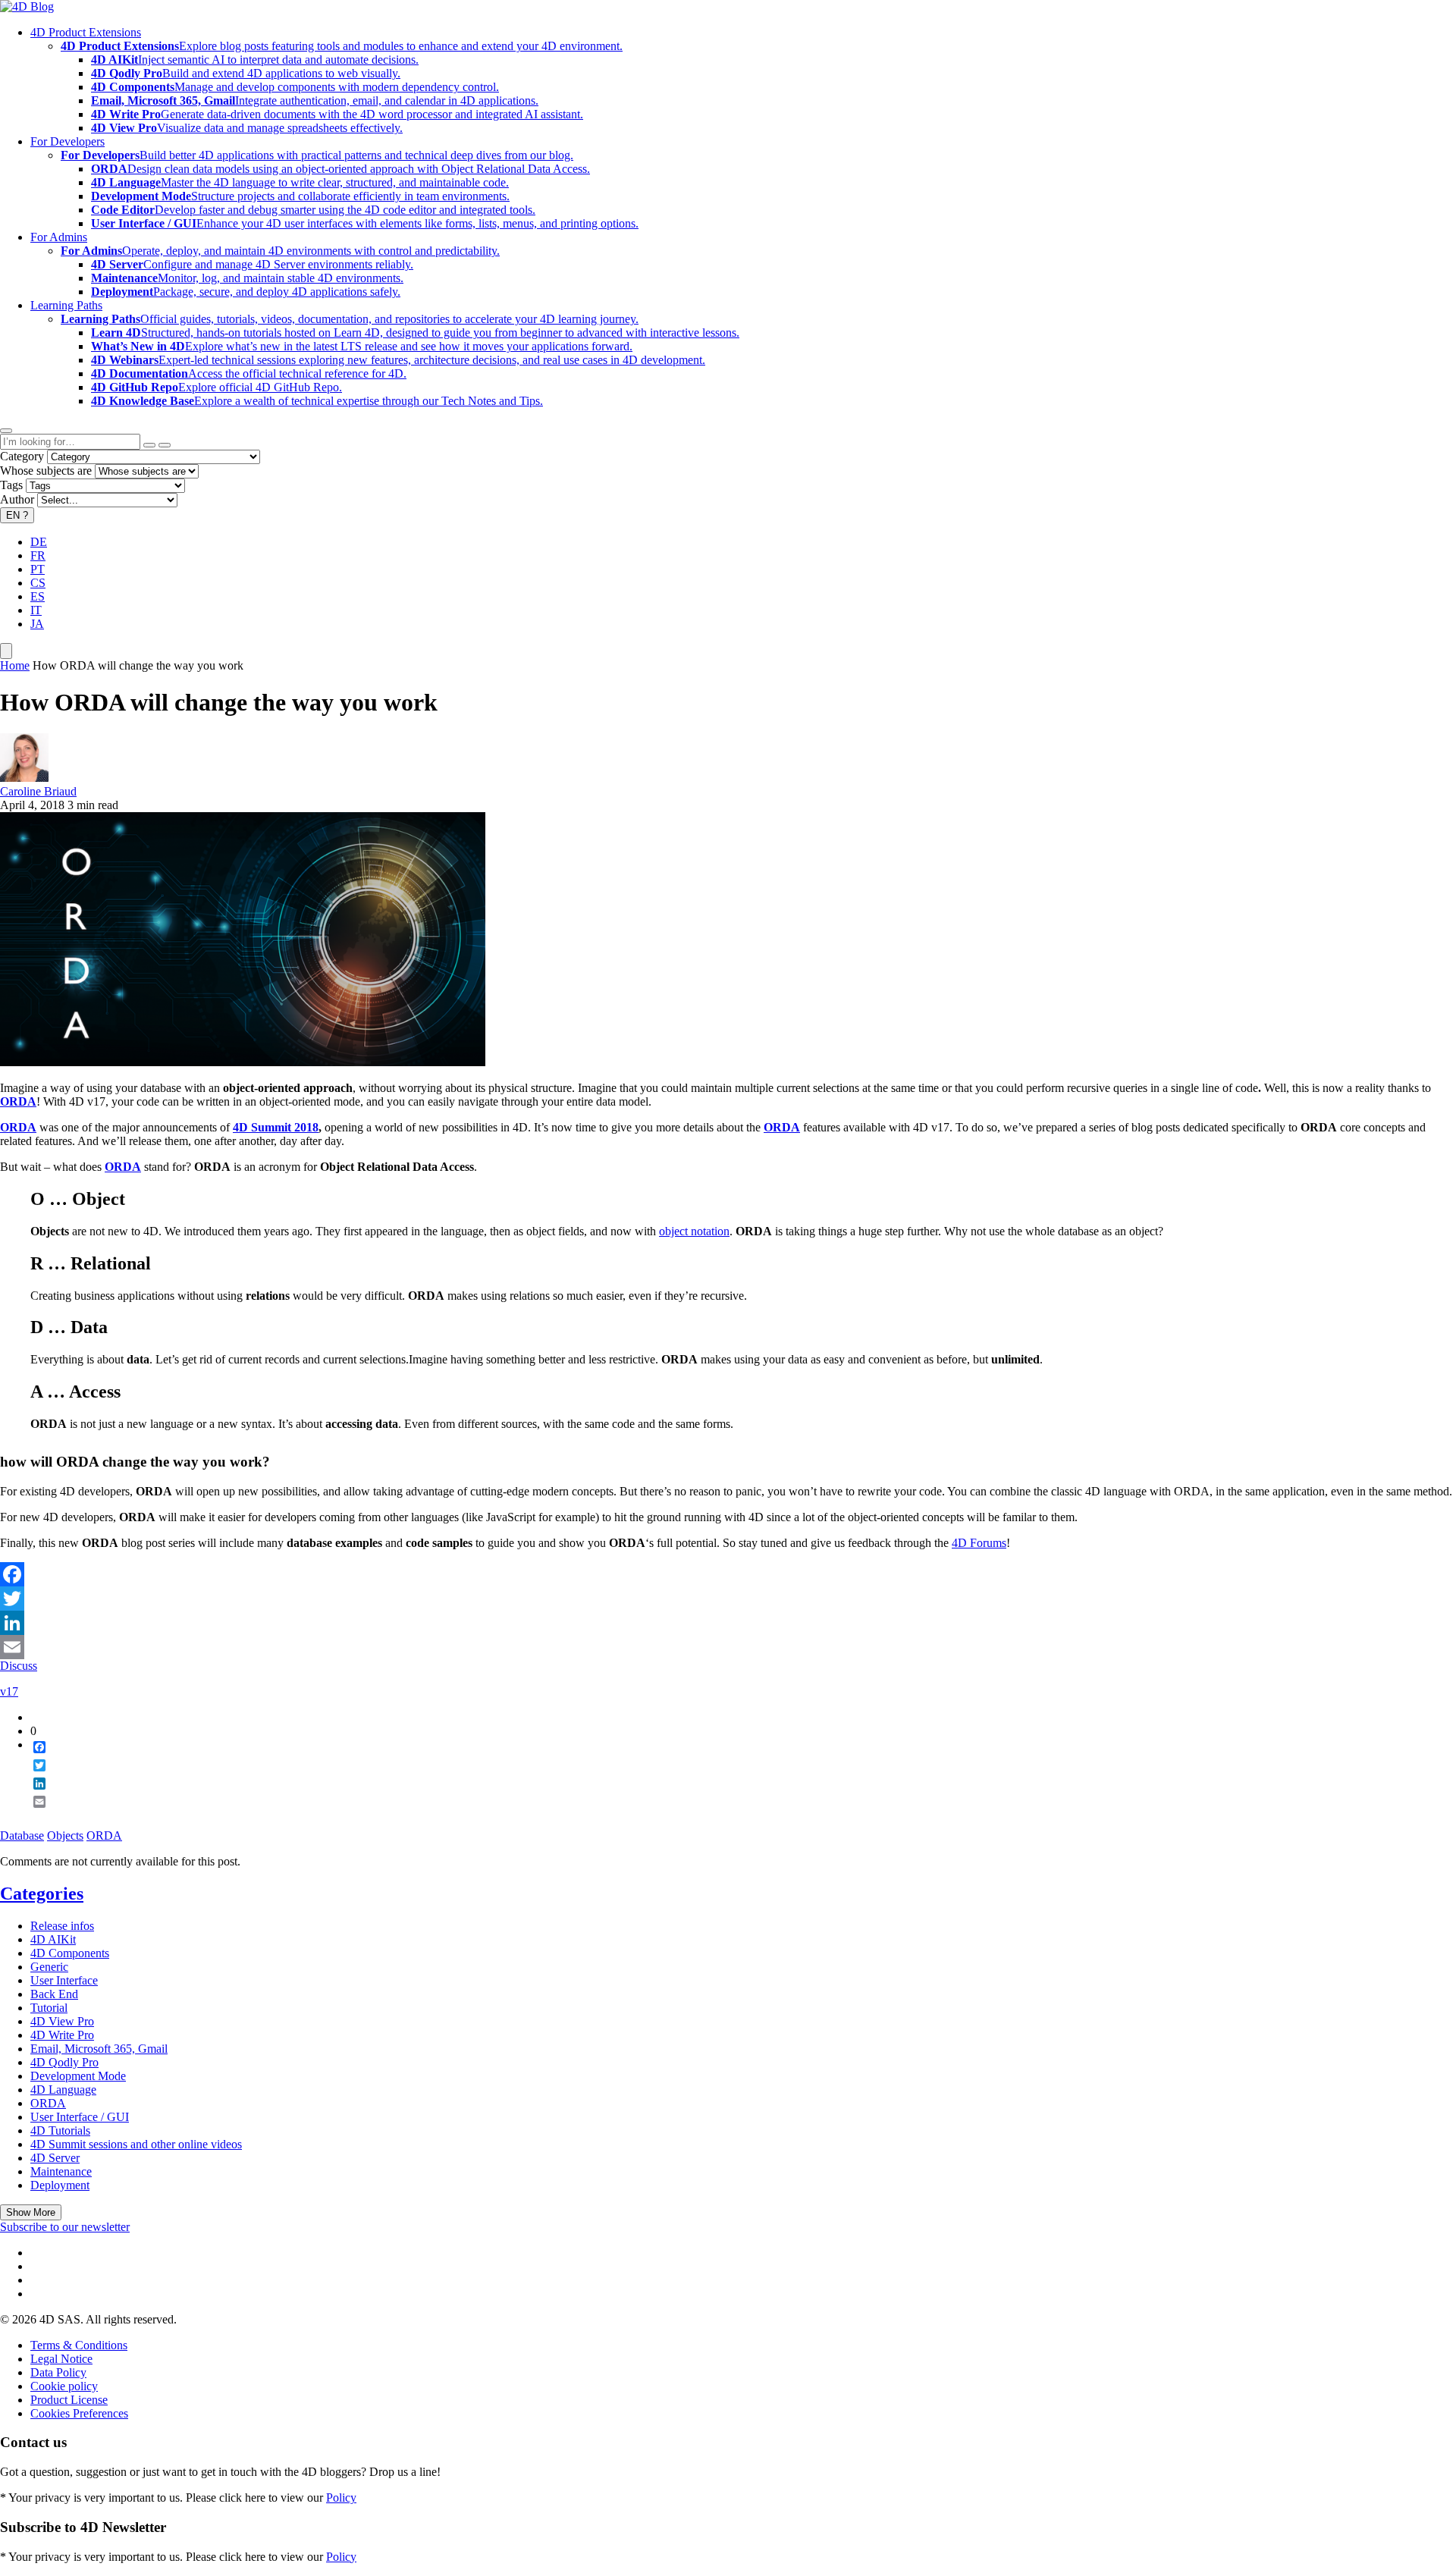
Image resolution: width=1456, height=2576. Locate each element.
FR (38, 555)
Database (22, 1836)
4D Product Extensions (86, 32)
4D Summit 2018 (276, 1127)
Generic (49, 1967)
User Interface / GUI (80, 2117)
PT (38, 569)
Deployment (60, 2185)
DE (39, 542)
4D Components (70, 1953)
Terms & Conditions (79, 2345)
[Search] (165, 445)
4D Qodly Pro (64, 2062)
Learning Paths (66, 305)
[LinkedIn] (728, 1623)
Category (22, 456)
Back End (54, 1994)
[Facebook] (728, 1574)
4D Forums (979, 1543)
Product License (69, 2400)
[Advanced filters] (149, 445)
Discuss (19, 1666)
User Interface (64, 1980)
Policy (341, 2498)
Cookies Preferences (79, 2413)
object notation (694, 1231)
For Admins (59, 237)
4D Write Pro (62, 2035)
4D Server (55, 2158)
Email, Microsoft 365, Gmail (99, 2049)
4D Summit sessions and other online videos (136, 2144)
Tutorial (49, 2008)
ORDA (123, 1167)
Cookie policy (64, 2386)
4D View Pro (62, 2021)
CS (38, 583)
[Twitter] (728, 1599)
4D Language (63, 2090)
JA (37, 624)
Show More (31, 2212)
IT (36, 610)
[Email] (728, 1647)
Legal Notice (61, 2359)
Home (15, 665)
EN (17, 515)
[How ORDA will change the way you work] (243, 1062)
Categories (42, 1894)
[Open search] (6, 431)
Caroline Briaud (38, 791)
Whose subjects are (46, 471)
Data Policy (58, 2372)
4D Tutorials (60, 2130)
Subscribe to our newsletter (65, 2227)
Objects (65, 1836)
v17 (9, 1691)
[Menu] (6, 651)
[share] (33, 1814)
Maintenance (61, 2171)
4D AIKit (53, 1939)
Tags (11, 485)
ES (38, 596)
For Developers (67, 141)
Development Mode (78, 2076)
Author (17, 499)
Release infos (62, 1926)
